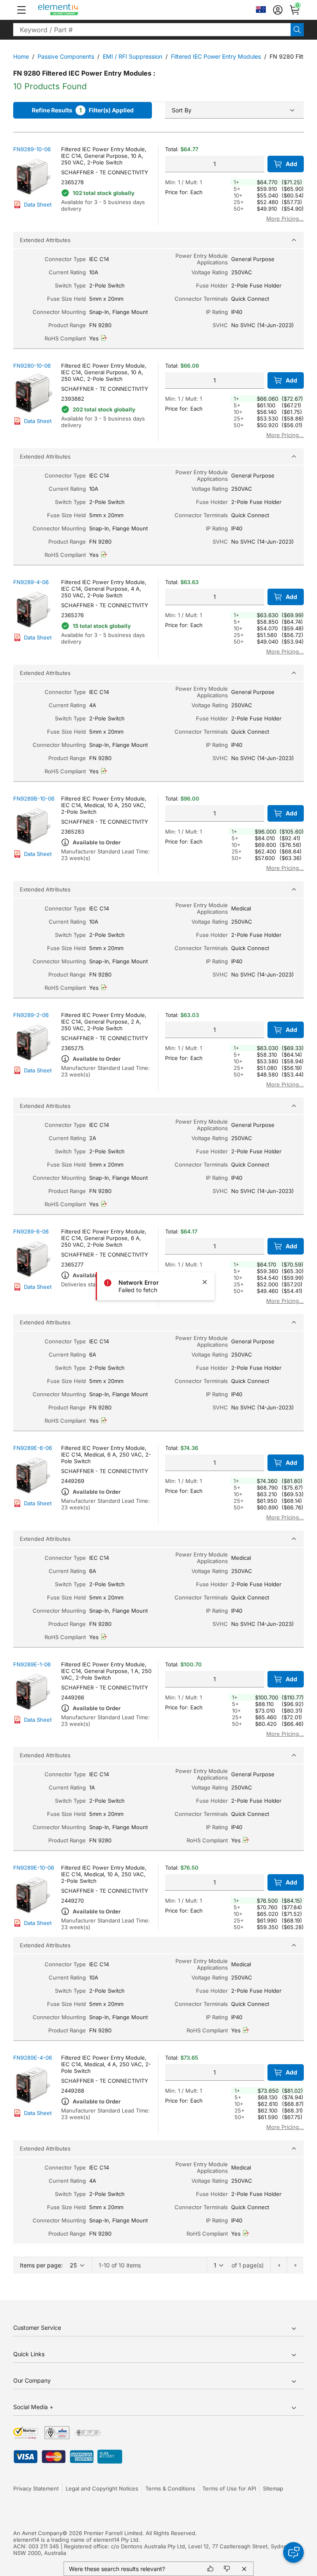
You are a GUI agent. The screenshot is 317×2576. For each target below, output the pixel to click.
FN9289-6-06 (31, 1231)
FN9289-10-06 (32, 149)
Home (21, 56)
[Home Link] (74, 10)
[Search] (297, 30)
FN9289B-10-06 (34, 798)
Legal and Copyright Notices (102, 2488)
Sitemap (273, 2488)
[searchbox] (152, 30)
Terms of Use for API (229, 2488)
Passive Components (66, 56)
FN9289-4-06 (31, 582)
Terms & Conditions (170, 2488)
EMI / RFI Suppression (132, 56)
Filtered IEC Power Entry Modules (216, 56)
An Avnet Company (38, 2533)
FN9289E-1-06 (32, 1664)
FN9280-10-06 (32, 366)
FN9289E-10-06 (34, 1868)
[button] (21, 10)
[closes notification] (205, 1282)
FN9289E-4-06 (33, 2058)
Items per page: (41, 2265)
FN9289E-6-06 (33, 1448)
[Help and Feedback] (293, 2552)
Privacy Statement (36, 2488)
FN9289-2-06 (31, 1015)
